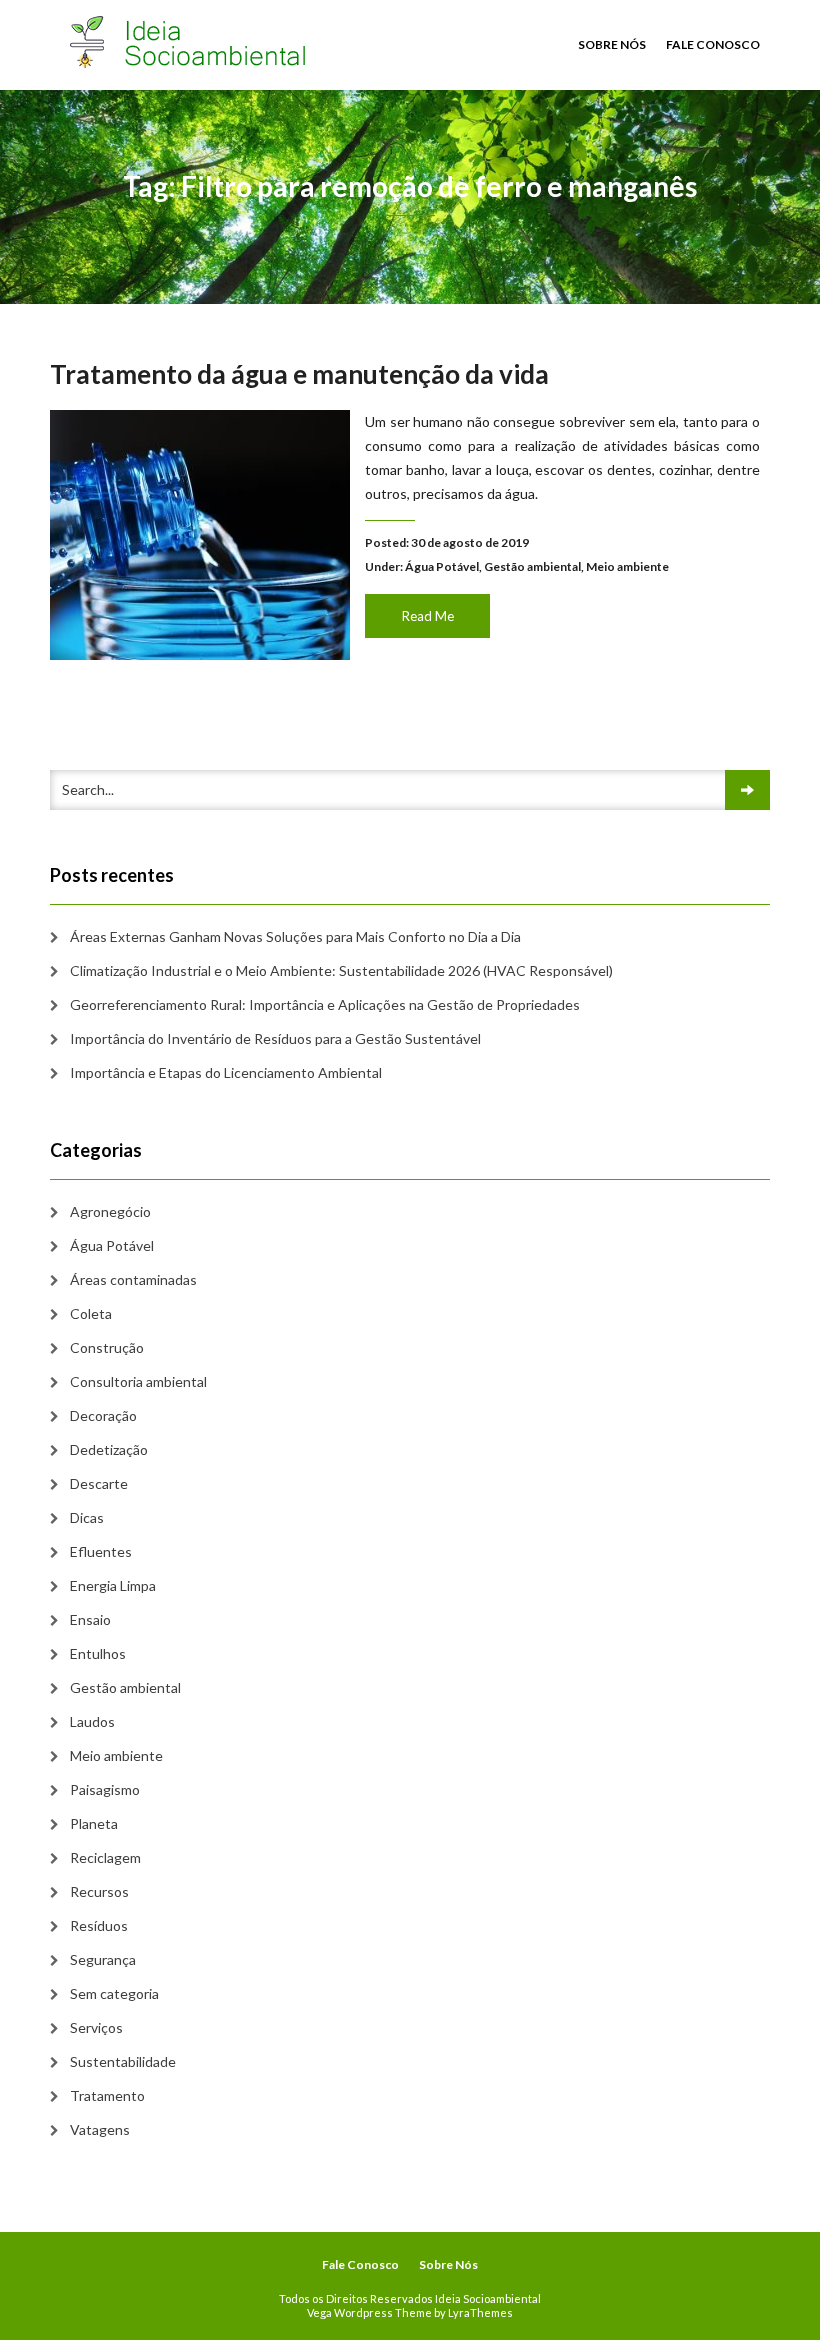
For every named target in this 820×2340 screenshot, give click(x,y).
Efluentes (101, 1551)
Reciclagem (105, 1857)
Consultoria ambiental (138, 1381)
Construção (107, 1347)
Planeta (94, 1823)
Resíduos (99, 1925)
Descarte (99, 1483)
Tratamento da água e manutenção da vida (299, 374)
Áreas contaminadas (133, 1279)
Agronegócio (110, 1211)
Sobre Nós (612, 44)
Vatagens (100, 2129)
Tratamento (107, 2095)
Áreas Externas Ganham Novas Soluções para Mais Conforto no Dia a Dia (295, 936)
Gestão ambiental (532, 566)
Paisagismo (105, 1789)
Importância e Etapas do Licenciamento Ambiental (226, 1072)
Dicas (87, 1517)
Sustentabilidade (123, 2061)
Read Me (428, 616)
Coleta (91, 1313)
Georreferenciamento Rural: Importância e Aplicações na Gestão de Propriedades (325, 1004)
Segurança (103, 1959)
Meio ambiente (627, 566)
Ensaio (90, 1619)
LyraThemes (480, 2312)
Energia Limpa (113, 1585)
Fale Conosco (713, 44)
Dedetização (109, 1449)
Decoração (103, 1415)
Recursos (99, 1891)
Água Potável (442, 566)
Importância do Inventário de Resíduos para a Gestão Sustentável (275, 1038)
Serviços (96, 2027)
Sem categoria (114, 1993)
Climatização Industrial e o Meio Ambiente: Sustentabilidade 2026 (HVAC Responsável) (341, 970)
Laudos (92, 1721)
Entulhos (98, 1653)
